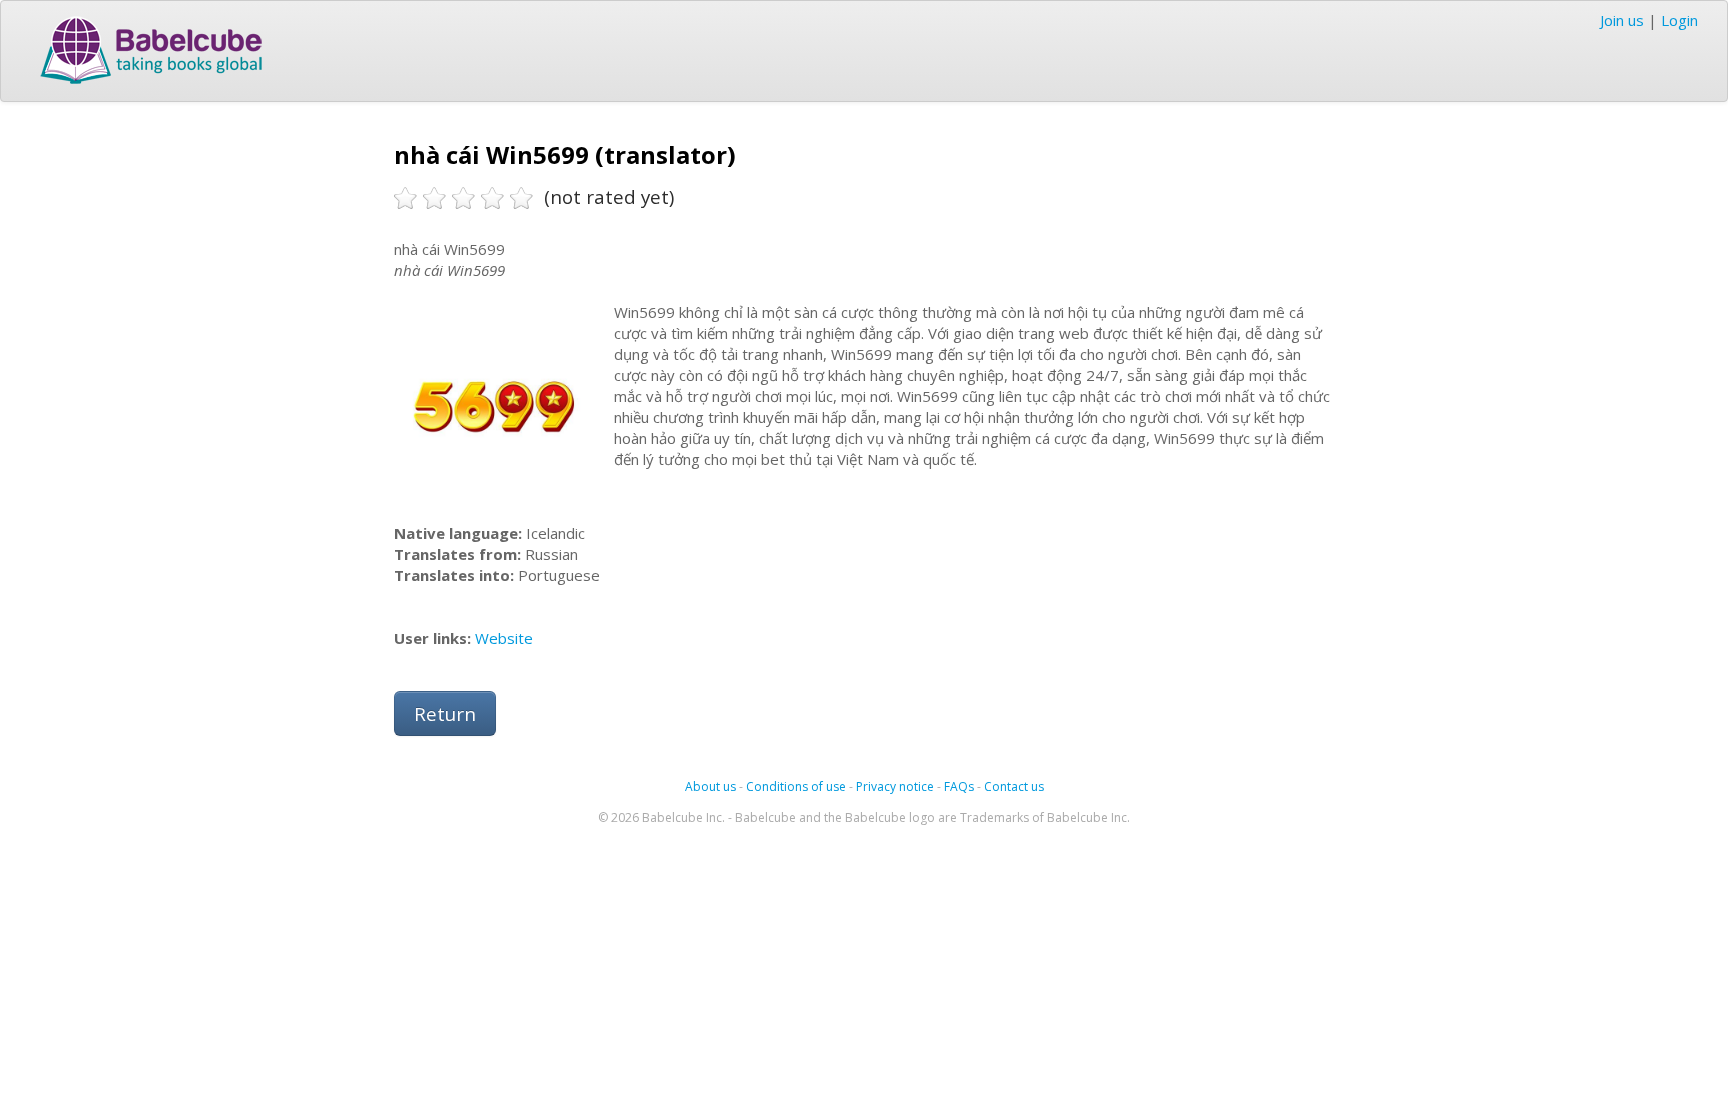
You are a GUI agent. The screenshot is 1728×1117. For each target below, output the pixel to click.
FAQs (959, 786)
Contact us (1014, 786)
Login (1679, 20)
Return (445, 713)
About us (710, 786)
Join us (1622, 20)
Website (504, 638)
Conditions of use (796, 786)
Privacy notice (895, 786)
